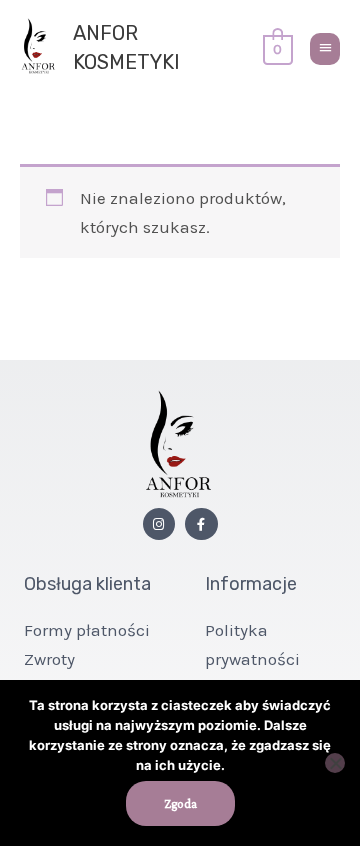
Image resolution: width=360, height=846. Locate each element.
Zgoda (180, 803)
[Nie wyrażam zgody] (335, 763)
